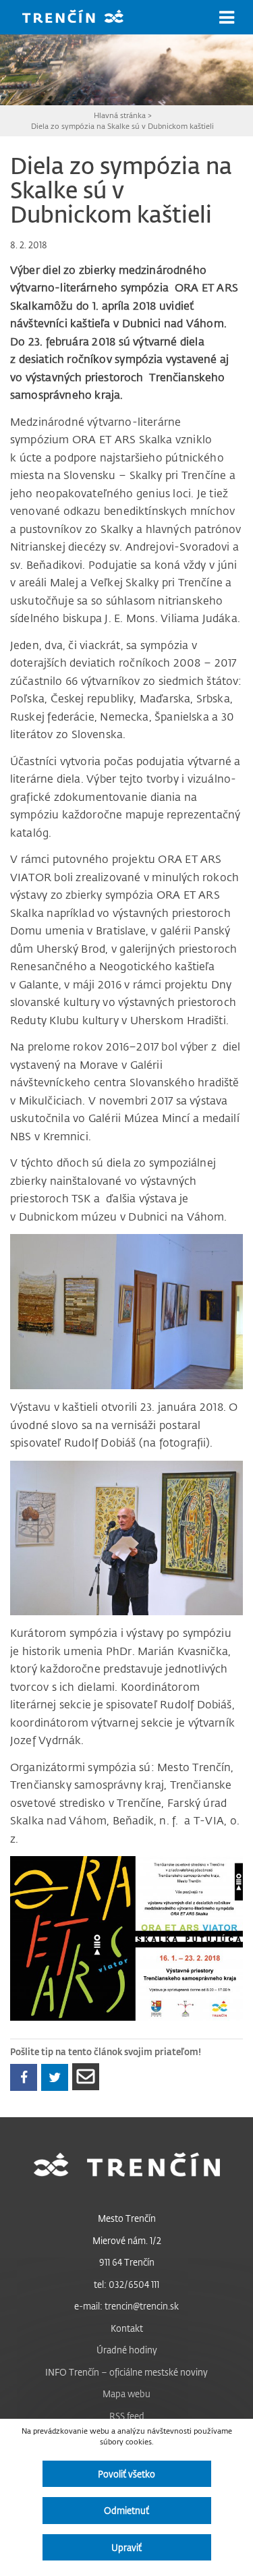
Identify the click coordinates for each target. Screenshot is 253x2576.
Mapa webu (126, 2393)
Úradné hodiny (127, 2350)
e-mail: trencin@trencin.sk (126, 2306)
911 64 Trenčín (127, 2262)
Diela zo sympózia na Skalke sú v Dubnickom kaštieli (122, 126)
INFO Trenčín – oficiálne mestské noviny (126, 2372)
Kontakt (127, 2328)
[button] (227, 18)
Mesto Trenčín (127, 2218)
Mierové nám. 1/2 (127, 2240)
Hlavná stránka (120, 115)
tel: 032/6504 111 (126, 2284)
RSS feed (127, 2416)
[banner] (83, 18)
